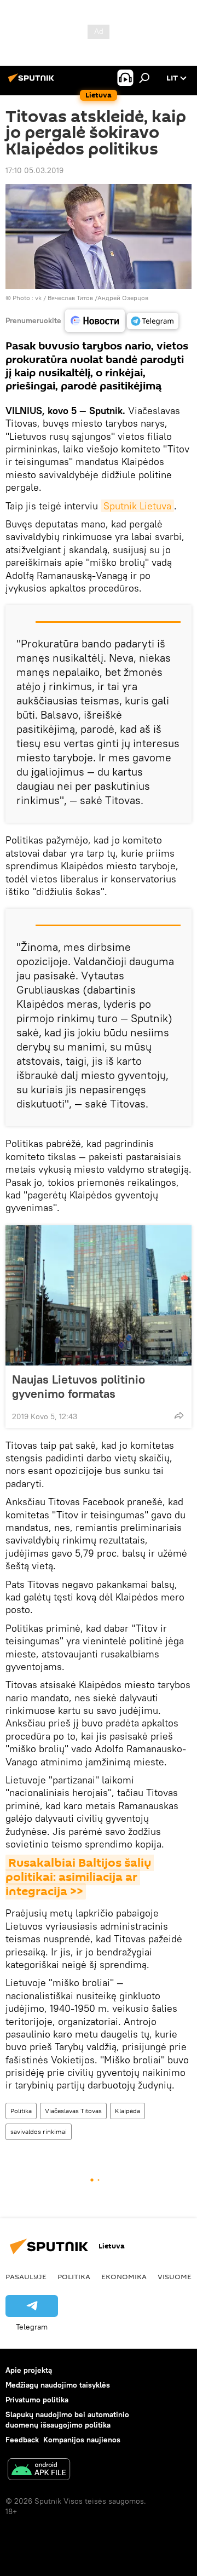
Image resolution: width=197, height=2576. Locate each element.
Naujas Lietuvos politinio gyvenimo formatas (79, 1386)
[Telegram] (153, 321)
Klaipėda (128, 2111)
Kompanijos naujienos (82, 2440)
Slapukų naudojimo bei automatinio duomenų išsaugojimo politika (67, 2420)
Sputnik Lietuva (137, 506)
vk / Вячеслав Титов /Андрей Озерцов (92, 298)
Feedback (22, 2440)
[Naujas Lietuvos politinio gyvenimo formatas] (99, 1295)
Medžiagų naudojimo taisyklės (58, 2385)
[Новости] (95, 321)
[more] (179, 1415)
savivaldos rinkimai (39, 2132)
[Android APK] (39, 2471)
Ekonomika (124, 2276)
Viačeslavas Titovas (73, 2111)
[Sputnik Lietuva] (33, 82)
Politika (21, 2111)
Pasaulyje (26, 2276)
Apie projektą (29, 2370)
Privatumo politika (37, 2400)
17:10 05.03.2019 (34, 170)
